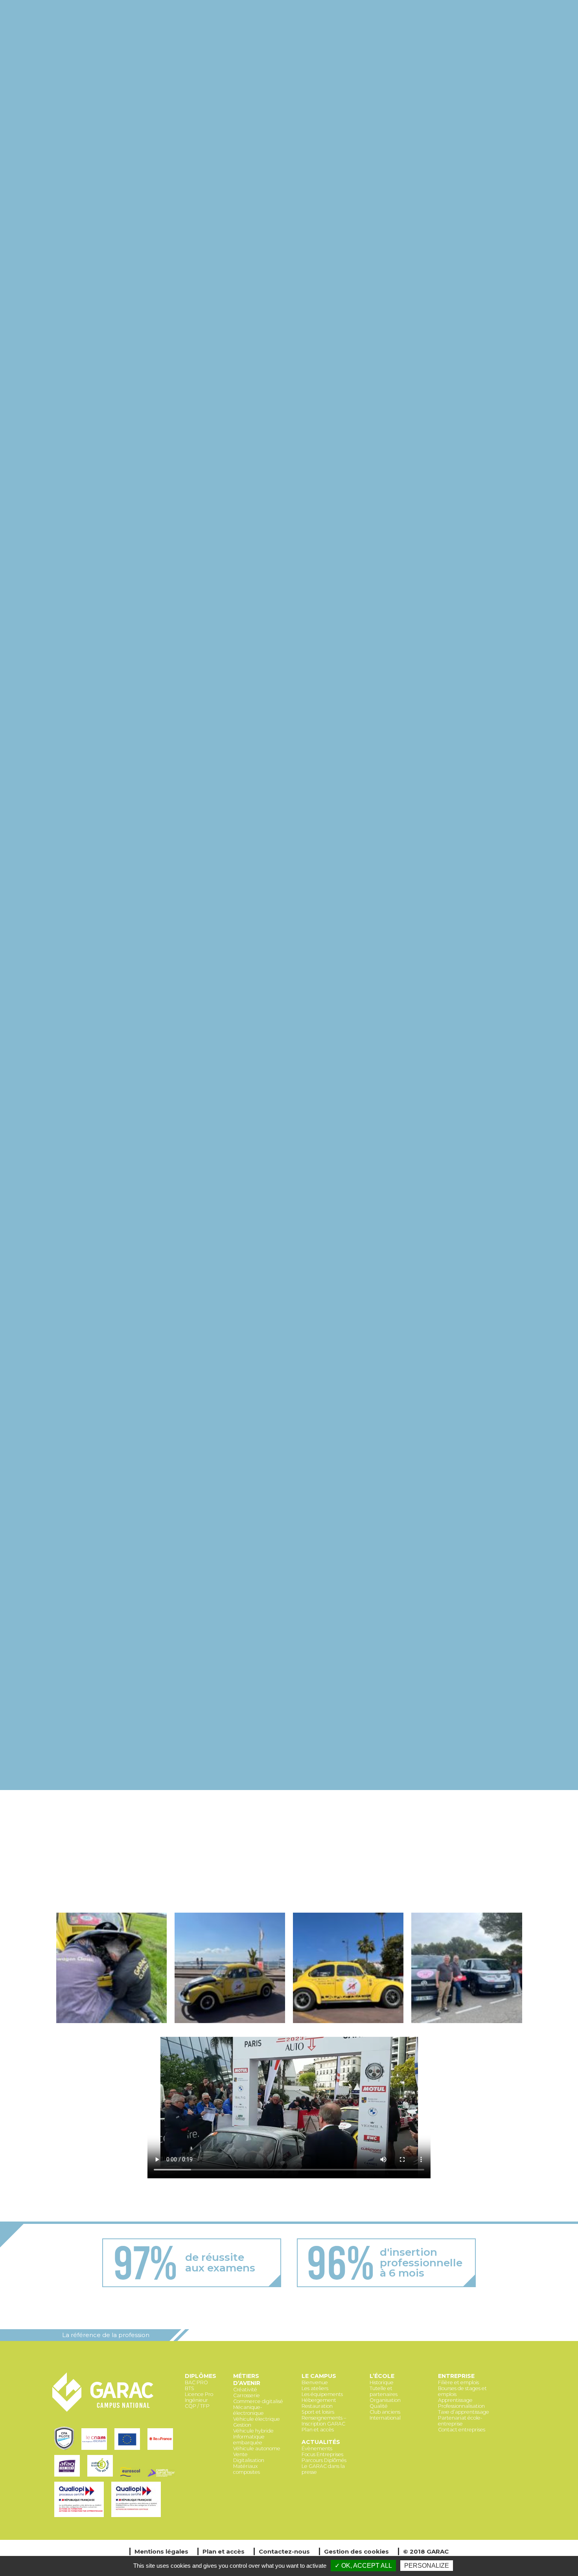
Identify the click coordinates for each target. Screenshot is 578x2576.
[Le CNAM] (96, 2450)
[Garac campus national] (103, 2410)
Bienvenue (315, 2382)
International (385, 2418)
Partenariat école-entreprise (460, 2421)
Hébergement (319, 2400)
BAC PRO (196, 2382)
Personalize (427, 2566)
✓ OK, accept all (363, 2566)
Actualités (321, 2442)
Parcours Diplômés (324, 2460)
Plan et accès (318, 2430)
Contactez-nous (284, 2551)
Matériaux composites (247, 2469)
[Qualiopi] (81, 2518)
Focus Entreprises (322, 2454)
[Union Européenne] (129, 2450)
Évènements (317, 2448)
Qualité (379, 2406)
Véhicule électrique (257, 2419)
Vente (240, 2454)
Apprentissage (455, 2400)
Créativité (245, 2390)
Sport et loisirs (318, 2412)
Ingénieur (196, 2400)
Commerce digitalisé (258, 2401)
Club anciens (385, 2412)
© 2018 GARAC (426, 2551)
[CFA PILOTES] (66, 2450)
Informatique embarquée (249, 2440)
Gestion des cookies (356, 2551)
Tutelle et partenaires (384, 2391)
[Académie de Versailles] (102, 2477)
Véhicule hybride (253, 2431)
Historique (382, 2382)
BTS (190, 2388)
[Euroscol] (132, 2477)
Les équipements (322, 2394)
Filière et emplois (458, 2382)
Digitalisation (249, 2460)
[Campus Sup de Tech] (162, 2477)
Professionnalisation (461, 2406)
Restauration (317, 2406)
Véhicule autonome (257, 2448)
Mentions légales (161, 2551)
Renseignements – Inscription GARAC (324, 2421)
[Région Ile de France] (161, 2450)
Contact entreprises (462, 2430)
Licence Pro (199, 2394)
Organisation (385, 2400)
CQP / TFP (197, 2406)
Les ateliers (315, 2388)
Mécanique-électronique (249, 2410)
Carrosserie (247, 2395)
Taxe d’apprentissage (464, 2412)
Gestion (242, 2425)
